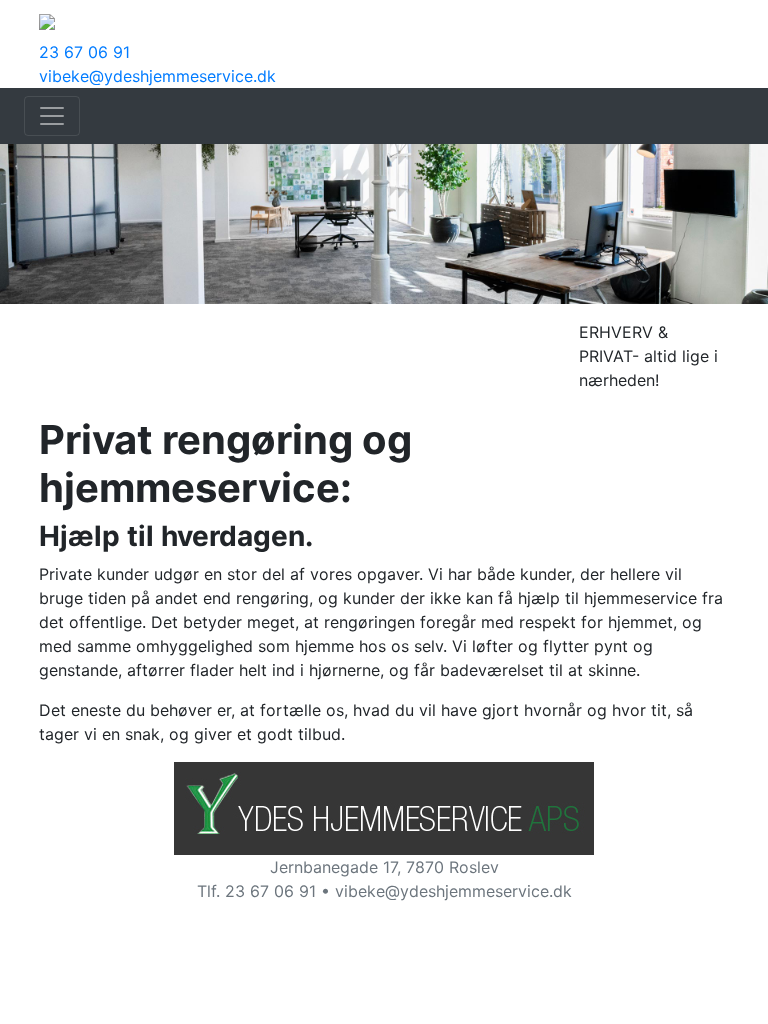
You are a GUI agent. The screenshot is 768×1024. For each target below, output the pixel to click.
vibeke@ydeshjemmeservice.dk (157, 76)
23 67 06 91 (84, 52)
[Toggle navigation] (52, 116)
